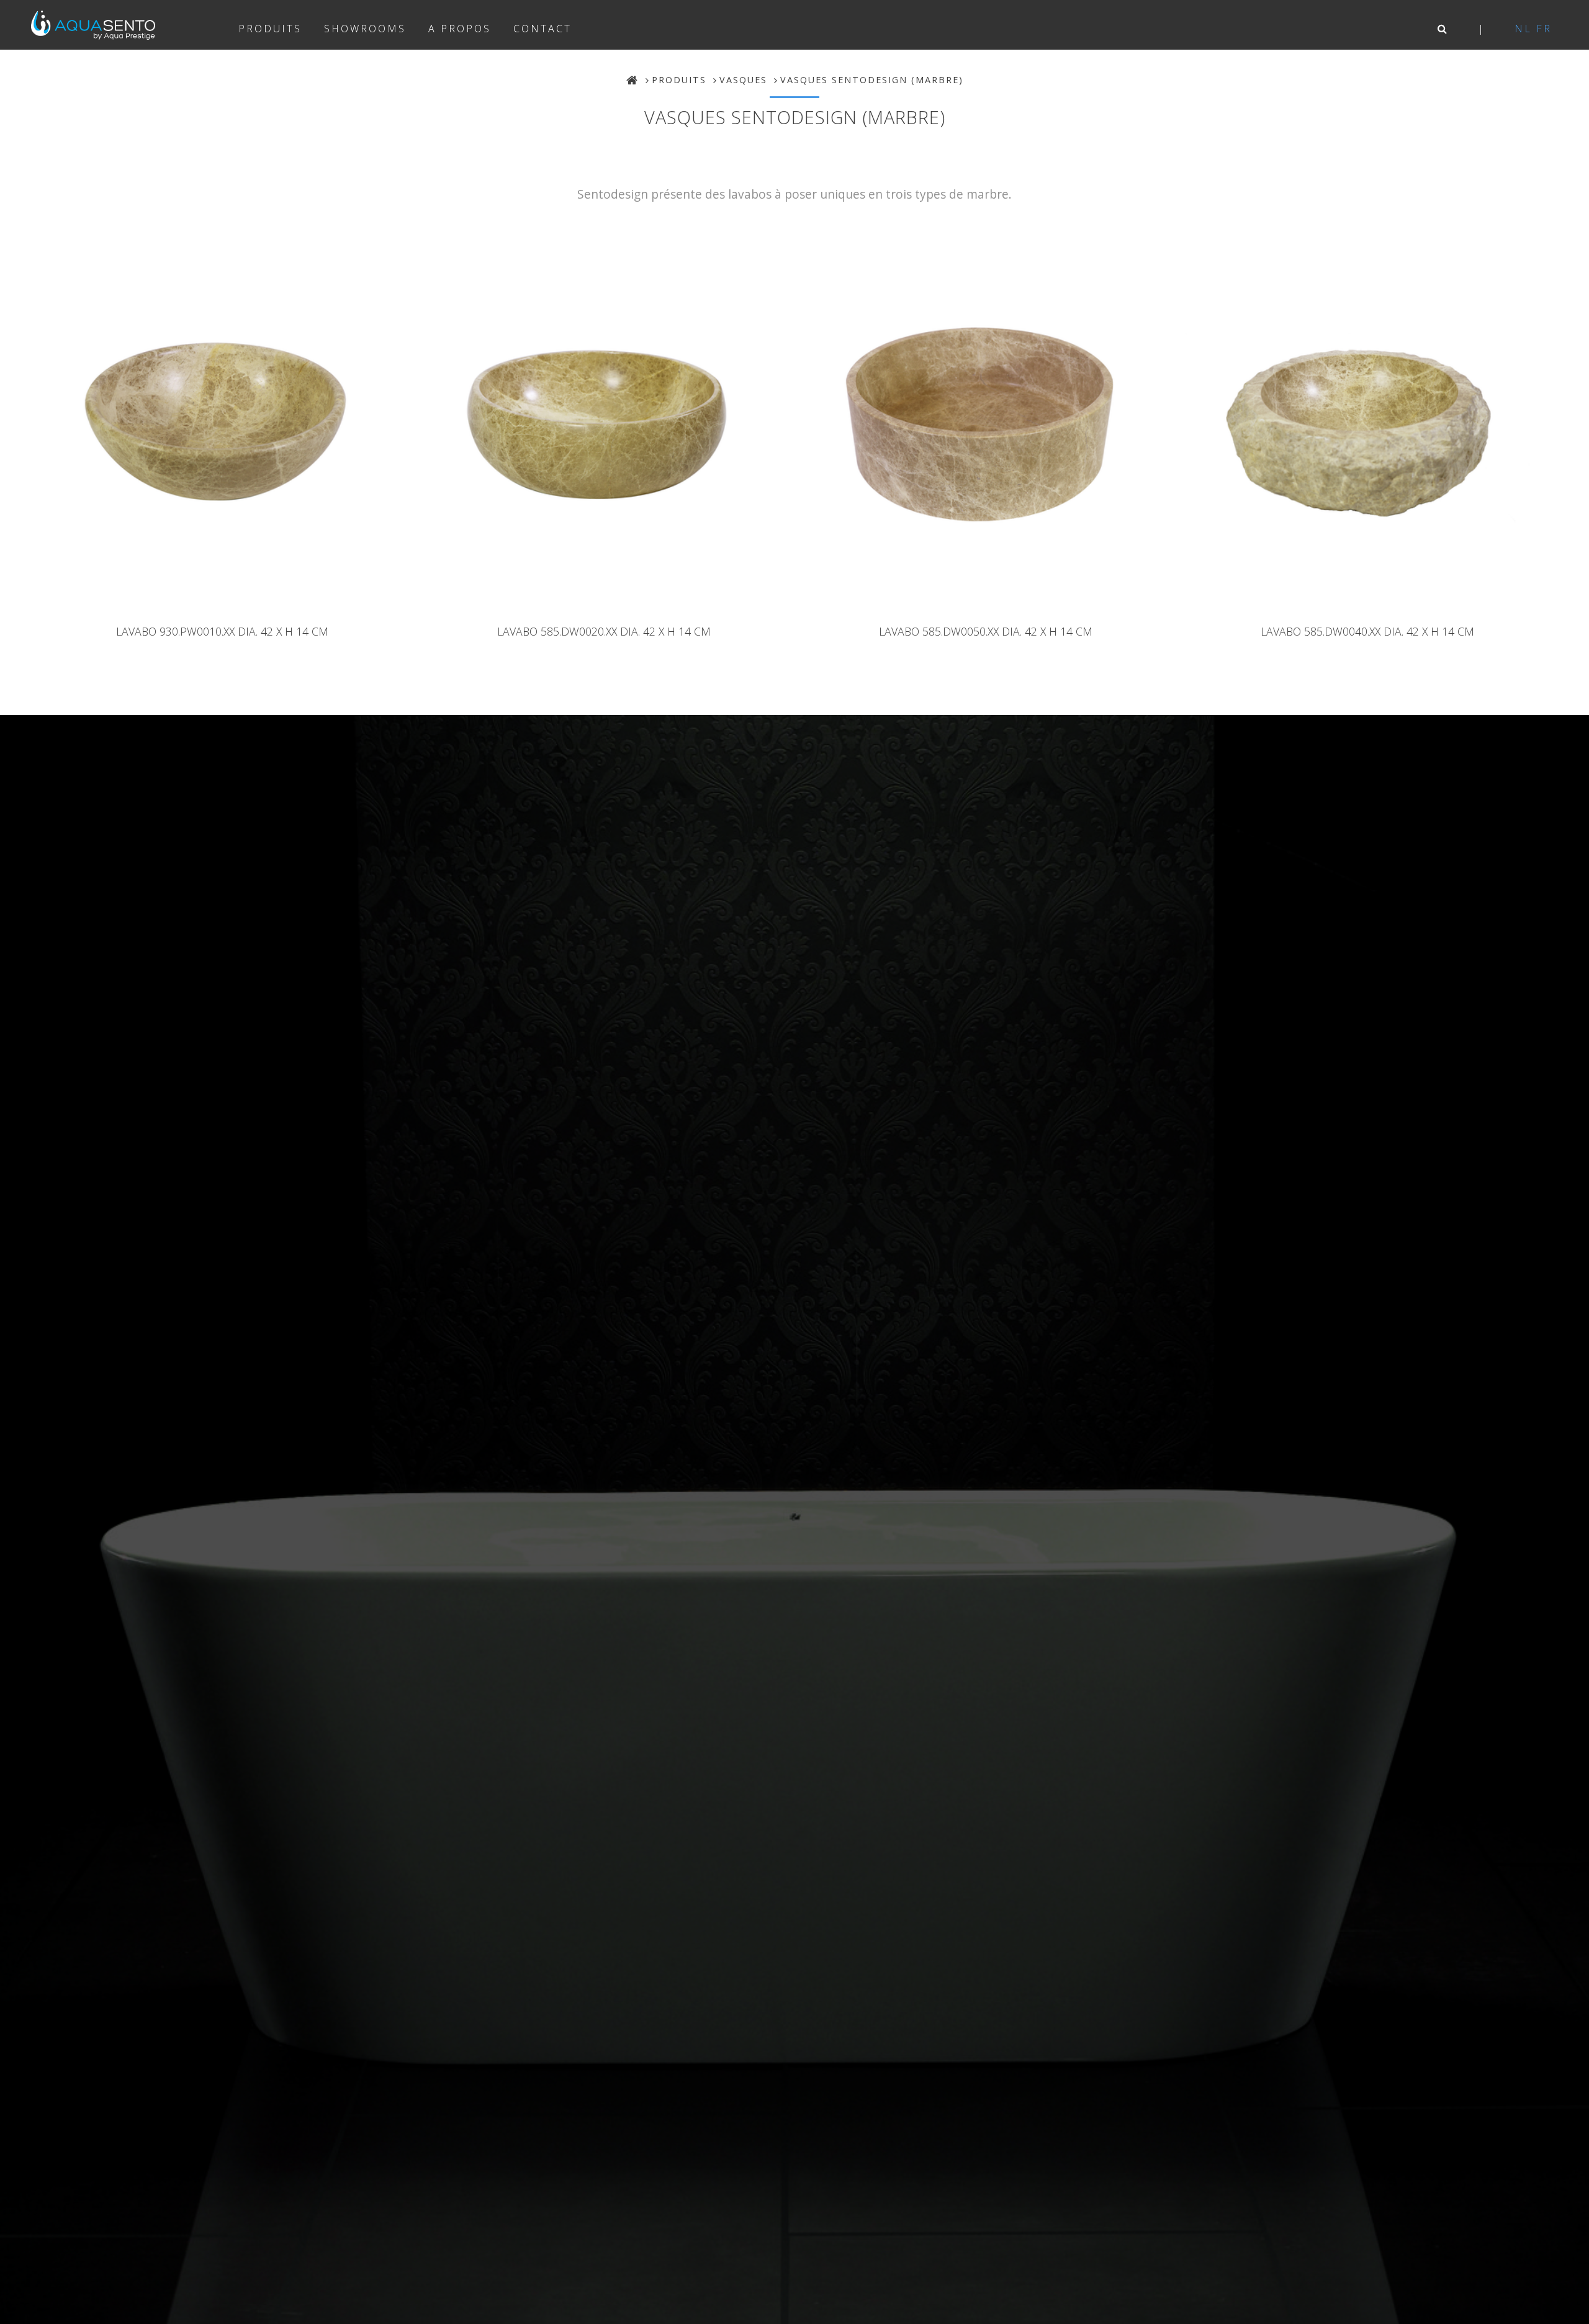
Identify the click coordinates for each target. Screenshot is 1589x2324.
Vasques (743, 80)
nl (1523, 29)
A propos (460, 29)
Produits (270, 29)
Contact (542, 29)
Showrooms (365, 29)
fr (1544, 29)
